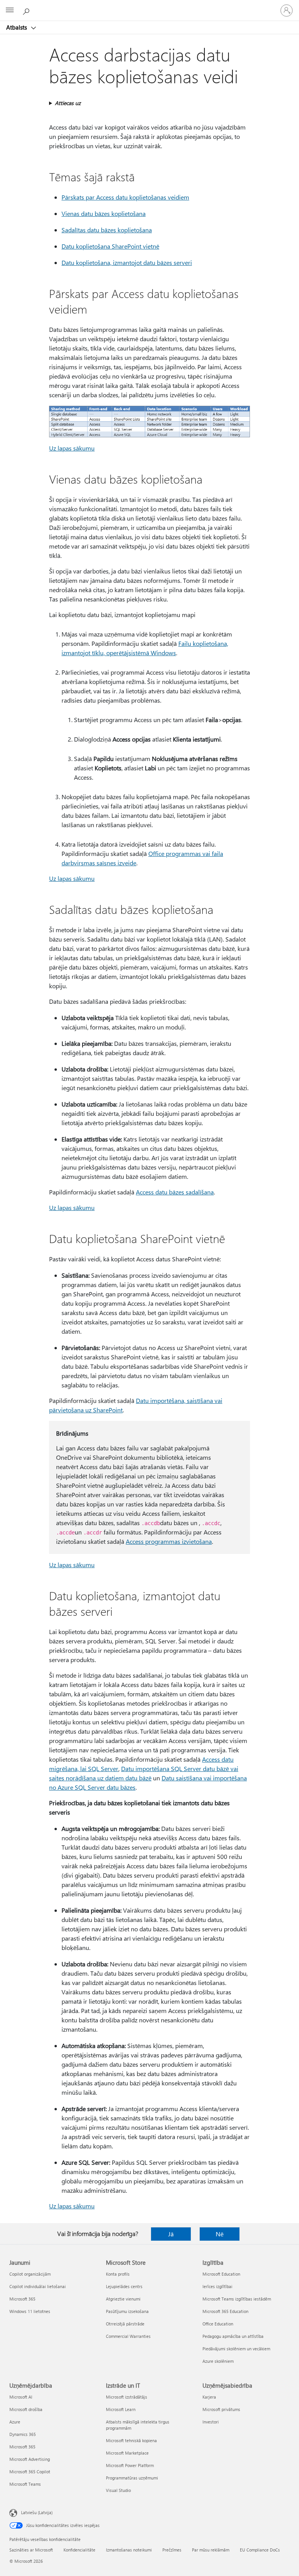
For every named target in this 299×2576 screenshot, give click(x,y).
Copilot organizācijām (30, 2274)
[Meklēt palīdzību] (27, 10)
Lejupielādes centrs (124, 2286)
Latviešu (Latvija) (37, 2512)
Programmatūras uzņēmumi (132, 2478)
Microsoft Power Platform (130, 2465)
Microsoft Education (221, 2274)
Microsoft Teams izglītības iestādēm (237, 2299)
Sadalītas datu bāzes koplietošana (107, 230)
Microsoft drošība (26, 2409)
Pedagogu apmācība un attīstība (233, 2336)
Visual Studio (118, 2490)
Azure (15, 2422)
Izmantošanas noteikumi (129, 2550)
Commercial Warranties (128, 2336)
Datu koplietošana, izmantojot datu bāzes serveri (127, 262)
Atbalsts (17, 27)
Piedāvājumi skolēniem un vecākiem (236, 2349)
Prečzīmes (172, 2550)
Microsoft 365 (22, 2299)
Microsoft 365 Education (225, 2311)
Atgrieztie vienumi (123, 2299)
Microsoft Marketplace (127, 2453)
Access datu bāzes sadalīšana (175, 1192)
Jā (171, 2234)
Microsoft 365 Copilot (30, 2472)
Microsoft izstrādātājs (127, 2397)
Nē (220, 2234)
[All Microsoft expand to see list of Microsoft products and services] (10, 11)
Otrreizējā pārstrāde (125, 2324)
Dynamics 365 (23, 2434)
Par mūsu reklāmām (211, 2550)
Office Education (218, 2324)
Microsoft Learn (121, 2409)
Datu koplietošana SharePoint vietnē (110, 246)
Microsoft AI (21, 2397)
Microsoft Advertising (30, 2459)
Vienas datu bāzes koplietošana (104, 213)
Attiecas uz (68, 103)
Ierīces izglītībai (217, 2286)
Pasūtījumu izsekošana (127, 2311)
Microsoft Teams (25, 2484)
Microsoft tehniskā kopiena (131, 2440)
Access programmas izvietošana (169, 1541)
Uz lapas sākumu (72, 448)
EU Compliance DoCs (260, 2550)
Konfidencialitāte (79, 2550)
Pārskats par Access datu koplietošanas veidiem (125, 197)
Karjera (209, 2397)
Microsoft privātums (221, 2409)
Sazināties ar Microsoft (31, 2550)
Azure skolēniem (218, 2361)
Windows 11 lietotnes (30, 2311)
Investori (211, 2422)
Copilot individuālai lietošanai (38, 2286)
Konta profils (118, 2274)
